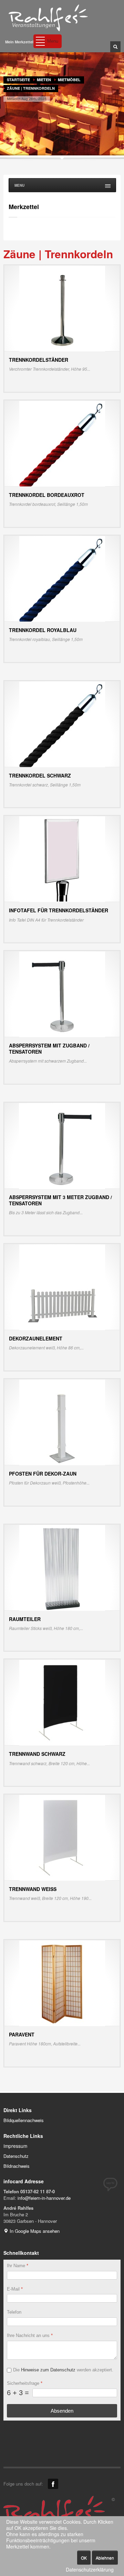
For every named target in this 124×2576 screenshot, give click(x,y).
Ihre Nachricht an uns (30, 2335)
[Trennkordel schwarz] (62, 724)
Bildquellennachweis (24, 2120)
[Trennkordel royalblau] (62, 578)
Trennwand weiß (33, 1889)
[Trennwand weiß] (62, 1837)
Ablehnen (105, 2558)
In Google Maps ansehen (34, 2231)
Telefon (14, 2312)
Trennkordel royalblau (43, 630)
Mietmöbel (69, 80)
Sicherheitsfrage (25, 2383)
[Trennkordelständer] (62, 308)
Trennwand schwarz (37, 1754)
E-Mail (15, 2289)
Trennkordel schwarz (40, 775)
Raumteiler (25, 1619)
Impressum (15, 2146)
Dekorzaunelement (36, 1338)
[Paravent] (62, 1983)
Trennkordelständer (39, 360)
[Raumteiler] (62, 1567)
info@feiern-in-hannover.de (44, 2198)
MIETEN (44, 80)
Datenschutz (16, 2156)
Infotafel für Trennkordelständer (59, 910)
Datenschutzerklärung (90, 2570)
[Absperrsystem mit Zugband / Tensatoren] (62, 994)
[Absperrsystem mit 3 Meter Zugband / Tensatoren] (62, 1145)
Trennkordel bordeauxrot (47, 495)
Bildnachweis (17, 2166)
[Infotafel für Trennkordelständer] (62, 858)
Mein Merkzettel (19, 42)
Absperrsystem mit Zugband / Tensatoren (49, 1048)
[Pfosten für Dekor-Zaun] (62, 1422)
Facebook (53, 2484)
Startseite (18, 80)
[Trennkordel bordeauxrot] (62, 443)
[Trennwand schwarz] (62, 1702)
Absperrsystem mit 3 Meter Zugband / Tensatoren (60, 1200)
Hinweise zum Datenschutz (48, 2370)
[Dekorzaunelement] (62, 1287)
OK (84, 2558)
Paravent (22, 2034)
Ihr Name (18, 2266)
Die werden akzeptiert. (63, 2370)
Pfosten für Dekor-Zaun (43, 1474)
